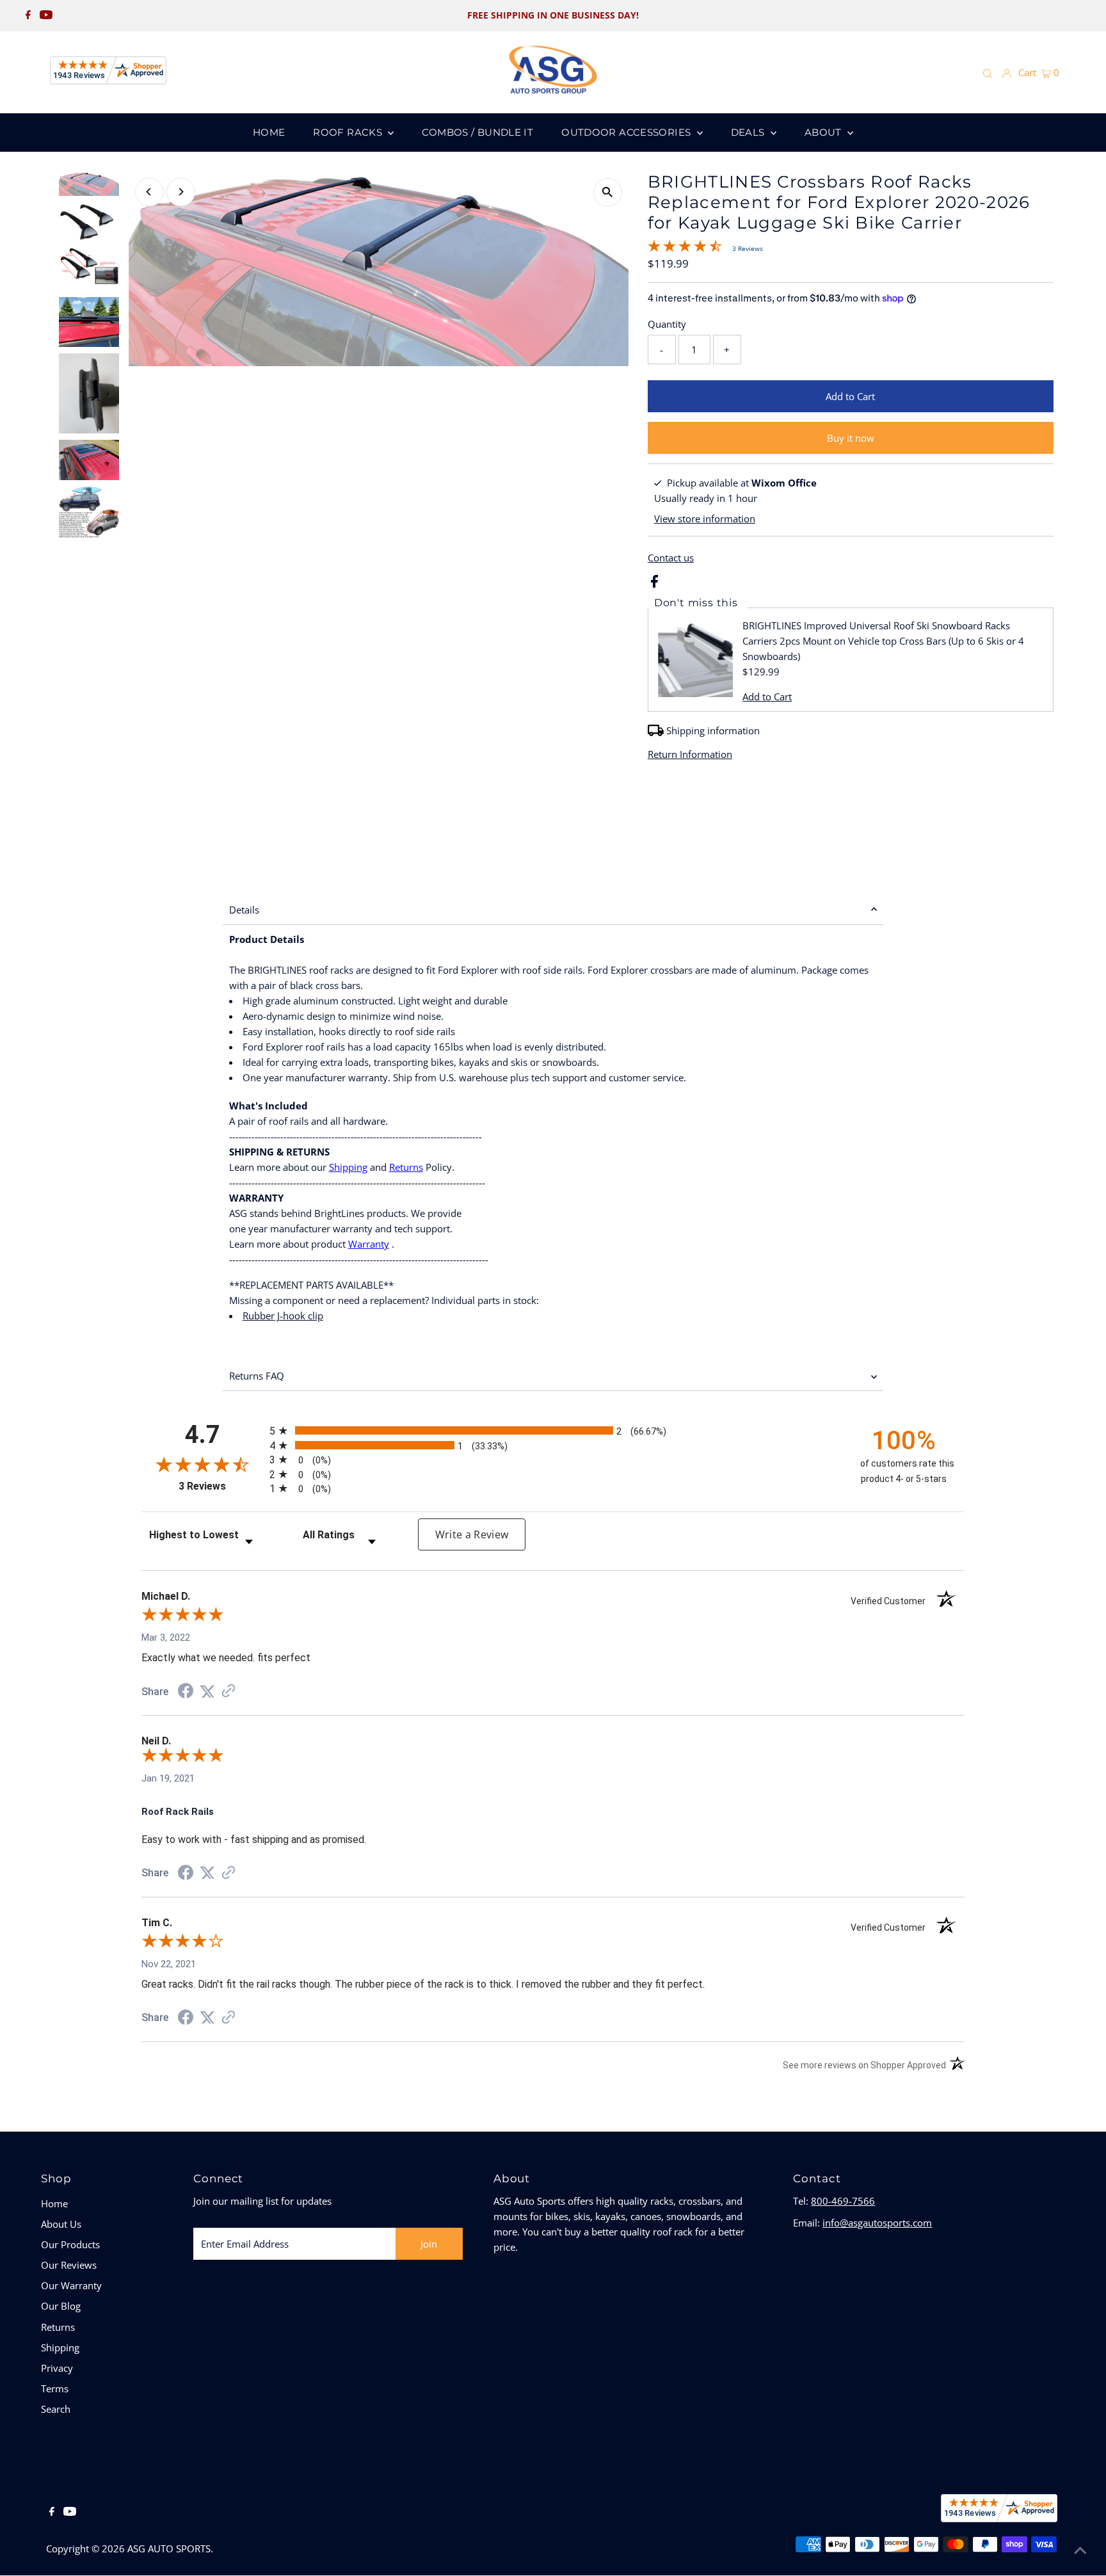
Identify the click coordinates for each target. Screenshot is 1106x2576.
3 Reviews (748, 248)
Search (56, 2409)
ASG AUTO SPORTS (169, 2548)
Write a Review (472, 1534)
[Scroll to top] (1080, 2550)
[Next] (181, 192)
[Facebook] (28, 15)
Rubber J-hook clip (283, 1316)
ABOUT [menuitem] (824, 132)
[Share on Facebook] (654, 584)
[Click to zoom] (608, 192)
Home (54, 2203)
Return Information (690, 754)
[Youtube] (46, 15)
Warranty (369, 1244)
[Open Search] (988, 73)
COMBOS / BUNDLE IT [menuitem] (477, 132)
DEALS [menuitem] (749, 132)
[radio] (553, 1430)
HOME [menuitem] (269, 132)
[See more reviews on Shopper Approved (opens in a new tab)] (228, 1692)
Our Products (70, 2244)
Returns (406, 1167)
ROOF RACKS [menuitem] (349, 132)
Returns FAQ (257, 1376)
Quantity (667, 324)
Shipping (348, 1167)
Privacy (57, 2368)
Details (244, 910)
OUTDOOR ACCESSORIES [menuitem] (628, 132)
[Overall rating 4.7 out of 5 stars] (685, 248)
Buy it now (851, 438)
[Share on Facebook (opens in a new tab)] (186, 1693)
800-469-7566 (843, 2201)
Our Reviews (69, 2265)
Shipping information (713, 730)
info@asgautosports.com (877, 2223)
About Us (61, 2224)
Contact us (671, 558)
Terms (55, 2388)
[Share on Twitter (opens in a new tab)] (207, 1692)
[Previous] (149, 192)
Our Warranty (71, 2285)
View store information (705, 519)
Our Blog (61, 2306)
